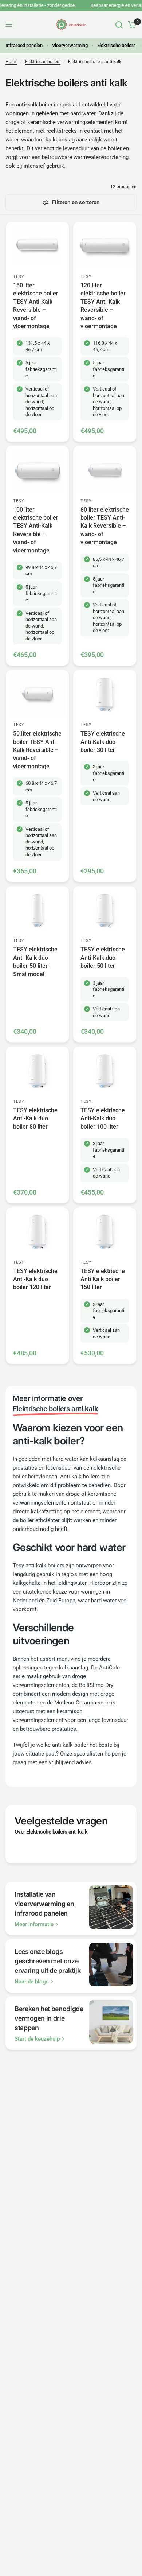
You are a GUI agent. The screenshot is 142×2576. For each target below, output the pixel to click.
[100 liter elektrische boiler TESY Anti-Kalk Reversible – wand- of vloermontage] (37, 471)
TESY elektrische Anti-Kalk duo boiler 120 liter (35, 1279)
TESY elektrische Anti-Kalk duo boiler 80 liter (35, 1118)
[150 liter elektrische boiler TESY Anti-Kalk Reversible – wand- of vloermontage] (37, 246)
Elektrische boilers (117, 45)
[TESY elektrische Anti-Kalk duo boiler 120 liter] (37, 1232)
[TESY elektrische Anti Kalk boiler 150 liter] (105, 1232)
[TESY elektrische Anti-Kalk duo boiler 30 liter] (105, 695)
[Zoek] (119, 25)
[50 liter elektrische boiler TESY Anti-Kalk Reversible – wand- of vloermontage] (37, 695)
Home (11, 62)
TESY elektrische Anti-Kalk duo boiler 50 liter (103, 958)
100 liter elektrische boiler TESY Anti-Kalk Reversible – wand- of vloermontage (36, 530)
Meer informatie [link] (34, 1925)
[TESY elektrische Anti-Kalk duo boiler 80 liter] (37, 1071)
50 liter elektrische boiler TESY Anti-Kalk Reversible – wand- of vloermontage (37, 750)
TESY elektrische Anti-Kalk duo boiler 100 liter (103, 1118)
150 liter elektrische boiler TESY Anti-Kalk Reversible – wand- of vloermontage (36, 306)
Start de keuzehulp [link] (37, 2039)
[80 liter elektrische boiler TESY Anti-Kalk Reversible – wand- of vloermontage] (105, 471)
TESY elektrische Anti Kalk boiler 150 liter (103, 1279)
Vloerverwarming (70, 45)
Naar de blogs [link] (32, 1982)
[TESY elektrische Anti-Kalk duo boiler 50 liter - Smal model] (37, 911)
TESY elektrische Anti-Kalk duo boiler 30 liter (103, 742)
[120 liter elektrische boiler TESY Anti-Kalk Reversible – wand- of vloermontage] (105, 246)
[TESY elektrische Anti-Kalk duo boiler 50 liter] (105, 911)
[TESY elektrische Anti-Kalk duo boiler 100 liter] (105, 1071)
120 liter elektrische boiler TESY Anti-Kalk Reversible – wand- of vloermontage (103, 306)
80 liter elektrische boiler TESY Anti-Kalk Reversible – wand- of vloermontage (105, 526)
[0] (131, 25)
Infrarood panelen (24, 45)
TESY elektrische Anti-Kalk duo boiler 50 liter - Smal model (35, 962)
